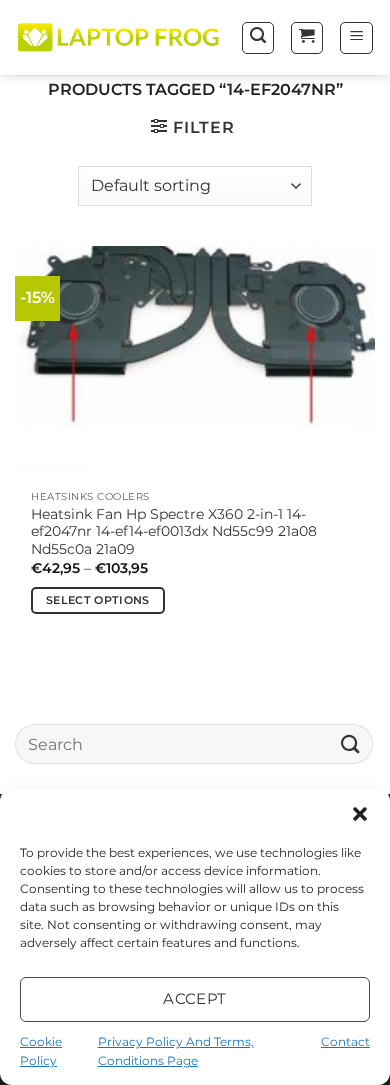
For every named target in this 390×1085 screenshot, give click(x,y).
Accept (195, 998)
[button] (360, 814)
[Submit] (351, 743)
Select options (98, 600)
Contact (345, 1041)
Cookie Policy (41, 1051)
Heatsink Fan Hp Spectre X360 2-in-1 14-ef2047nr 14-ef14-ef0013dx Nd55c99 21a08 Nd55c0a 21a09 (174, 531)
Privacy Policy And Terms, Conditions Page (176, 1051)
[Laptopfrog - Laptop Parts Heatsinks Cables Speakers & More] (120, 38)
